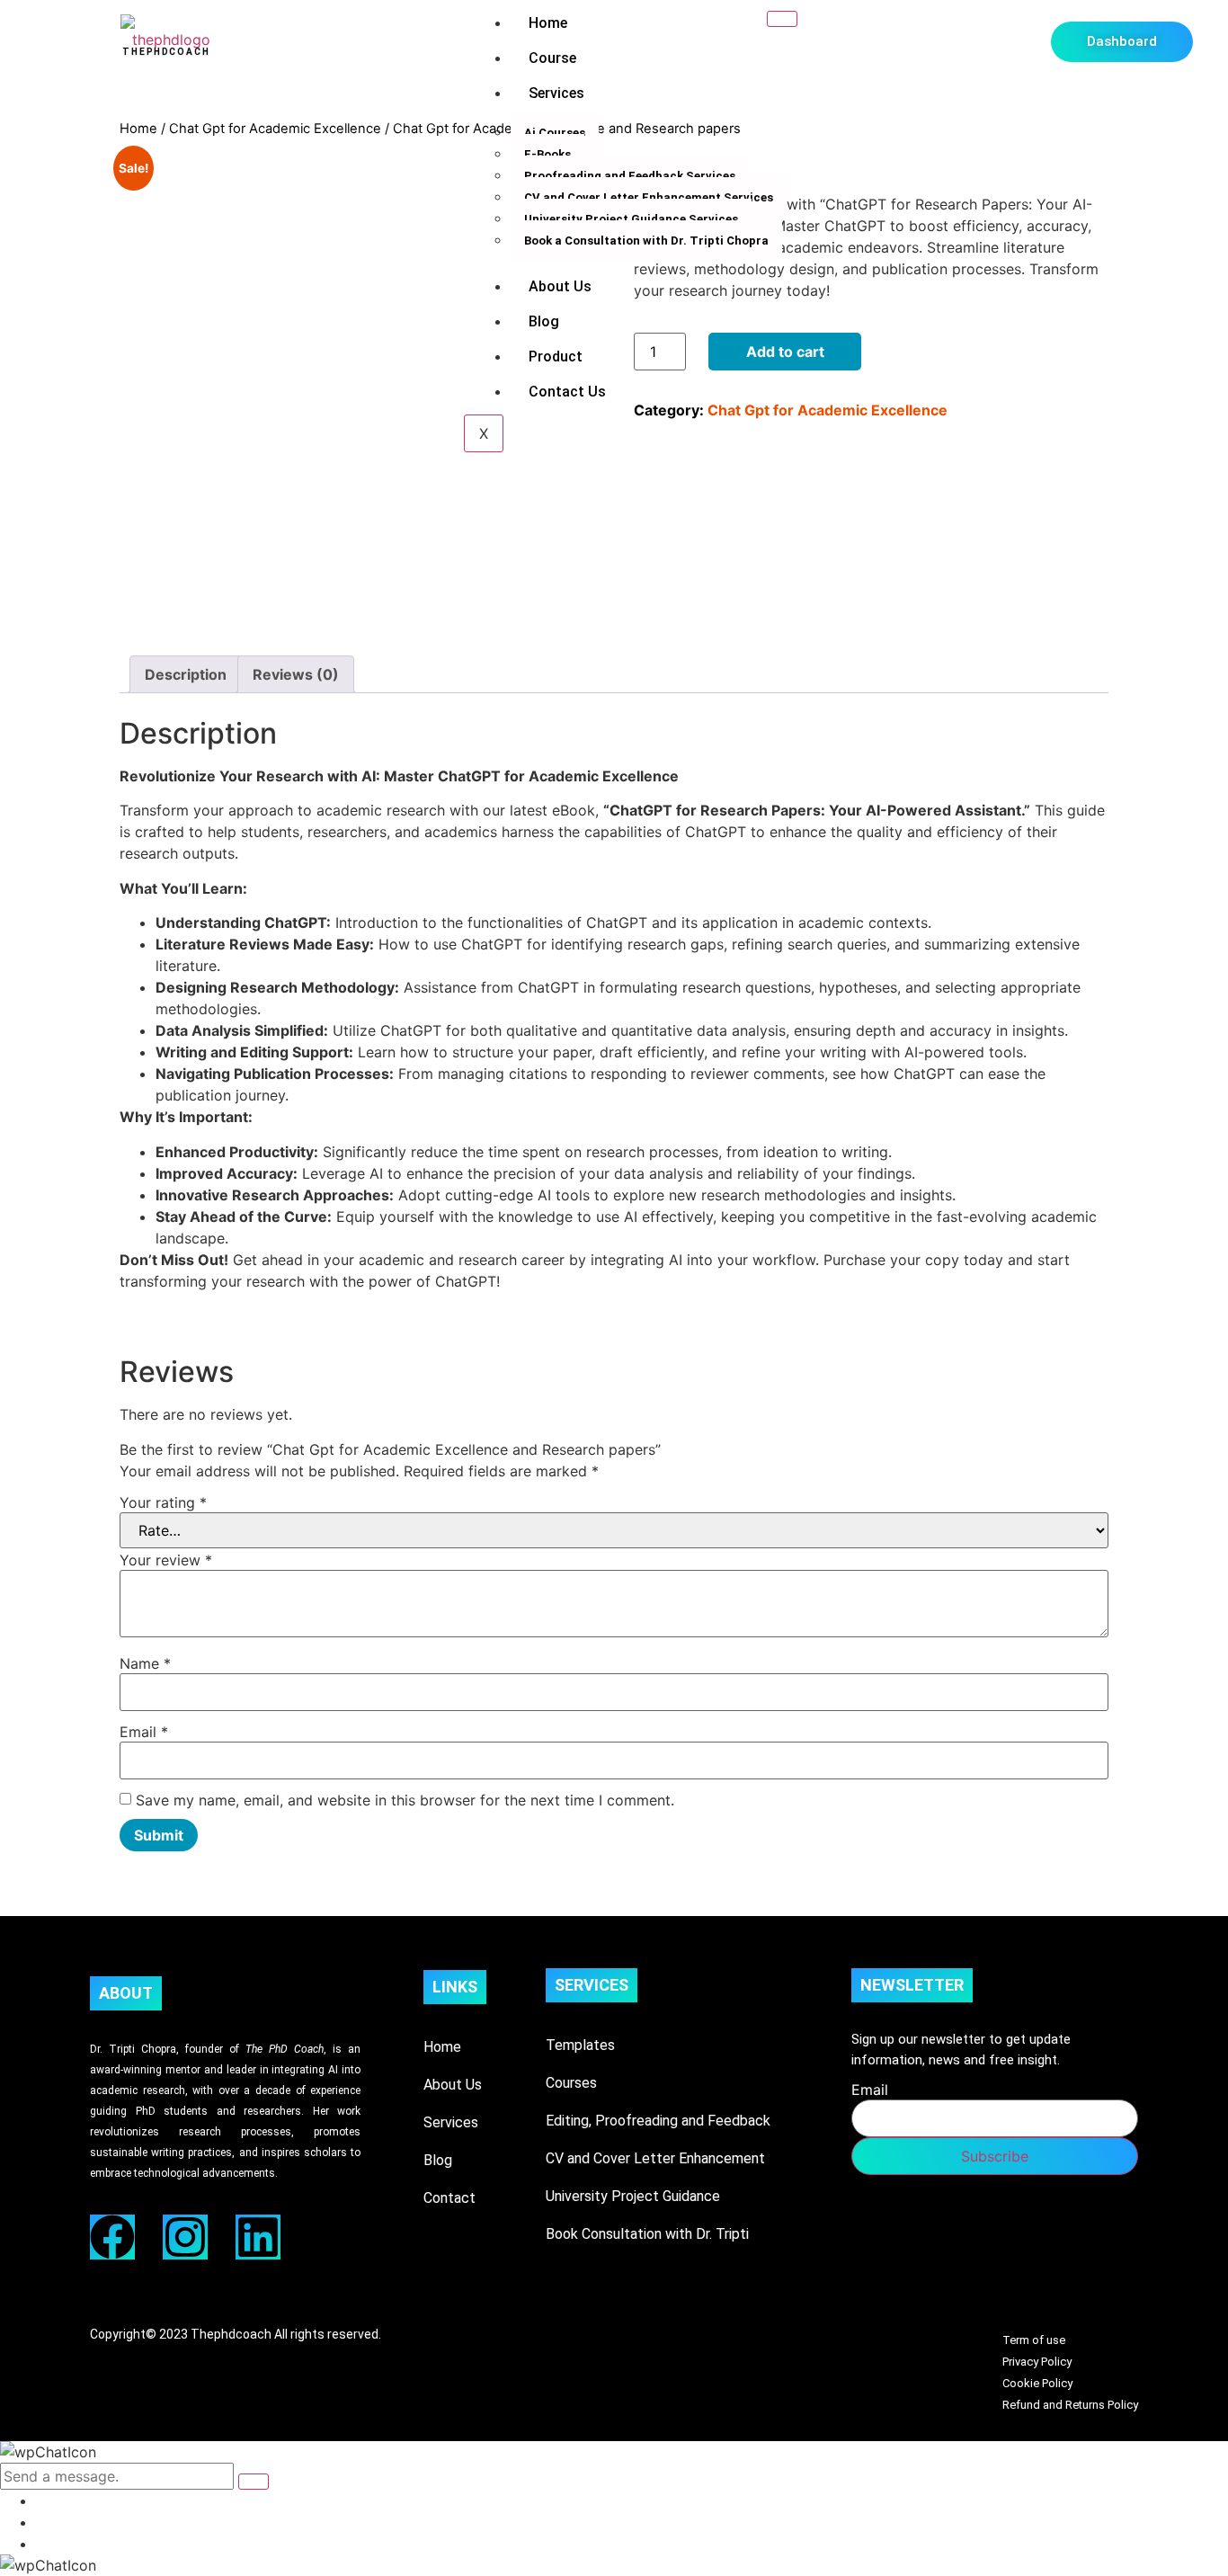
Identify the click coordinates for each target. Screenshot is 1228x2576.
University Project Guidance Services (631, 219)
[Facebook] (112, 2237)
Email (144, 1732)
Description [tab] (186, 674)
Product (556, 357)
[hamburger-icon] (782, 19)
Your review (166, 1560)
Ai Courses (555, 133)
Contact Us (567, 392)
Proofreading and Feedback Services (630, 176)
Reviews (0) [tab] (296, 674)
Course (552, 58)
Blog (544, 321)
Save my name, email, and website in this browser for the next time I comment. (405, 1800)
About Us (560, 286)
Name (145, 1663)
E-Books (547, 154)
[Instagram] (185, 2237)
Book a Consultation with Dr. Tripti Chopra (646, 241)
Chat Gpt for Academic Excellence (275, 129)
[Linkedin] (258, 2237)
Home (548, 23)
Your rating (163, 1502)
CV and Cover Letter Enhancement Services (649, 197)
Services (556, 93)
